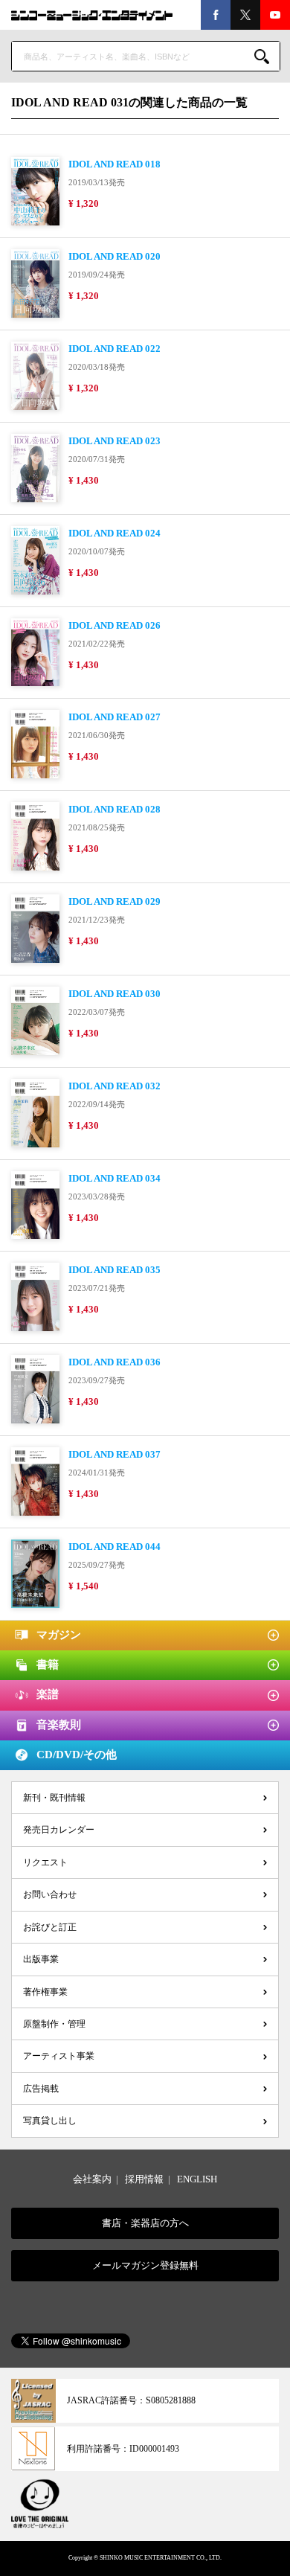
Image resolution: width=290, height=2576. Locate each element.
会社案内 (92, 2179)
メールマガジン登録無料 (145, 2265)
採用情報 (144, 2179)
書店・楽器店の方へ (145, 2223)
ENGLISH (197, 2179)
